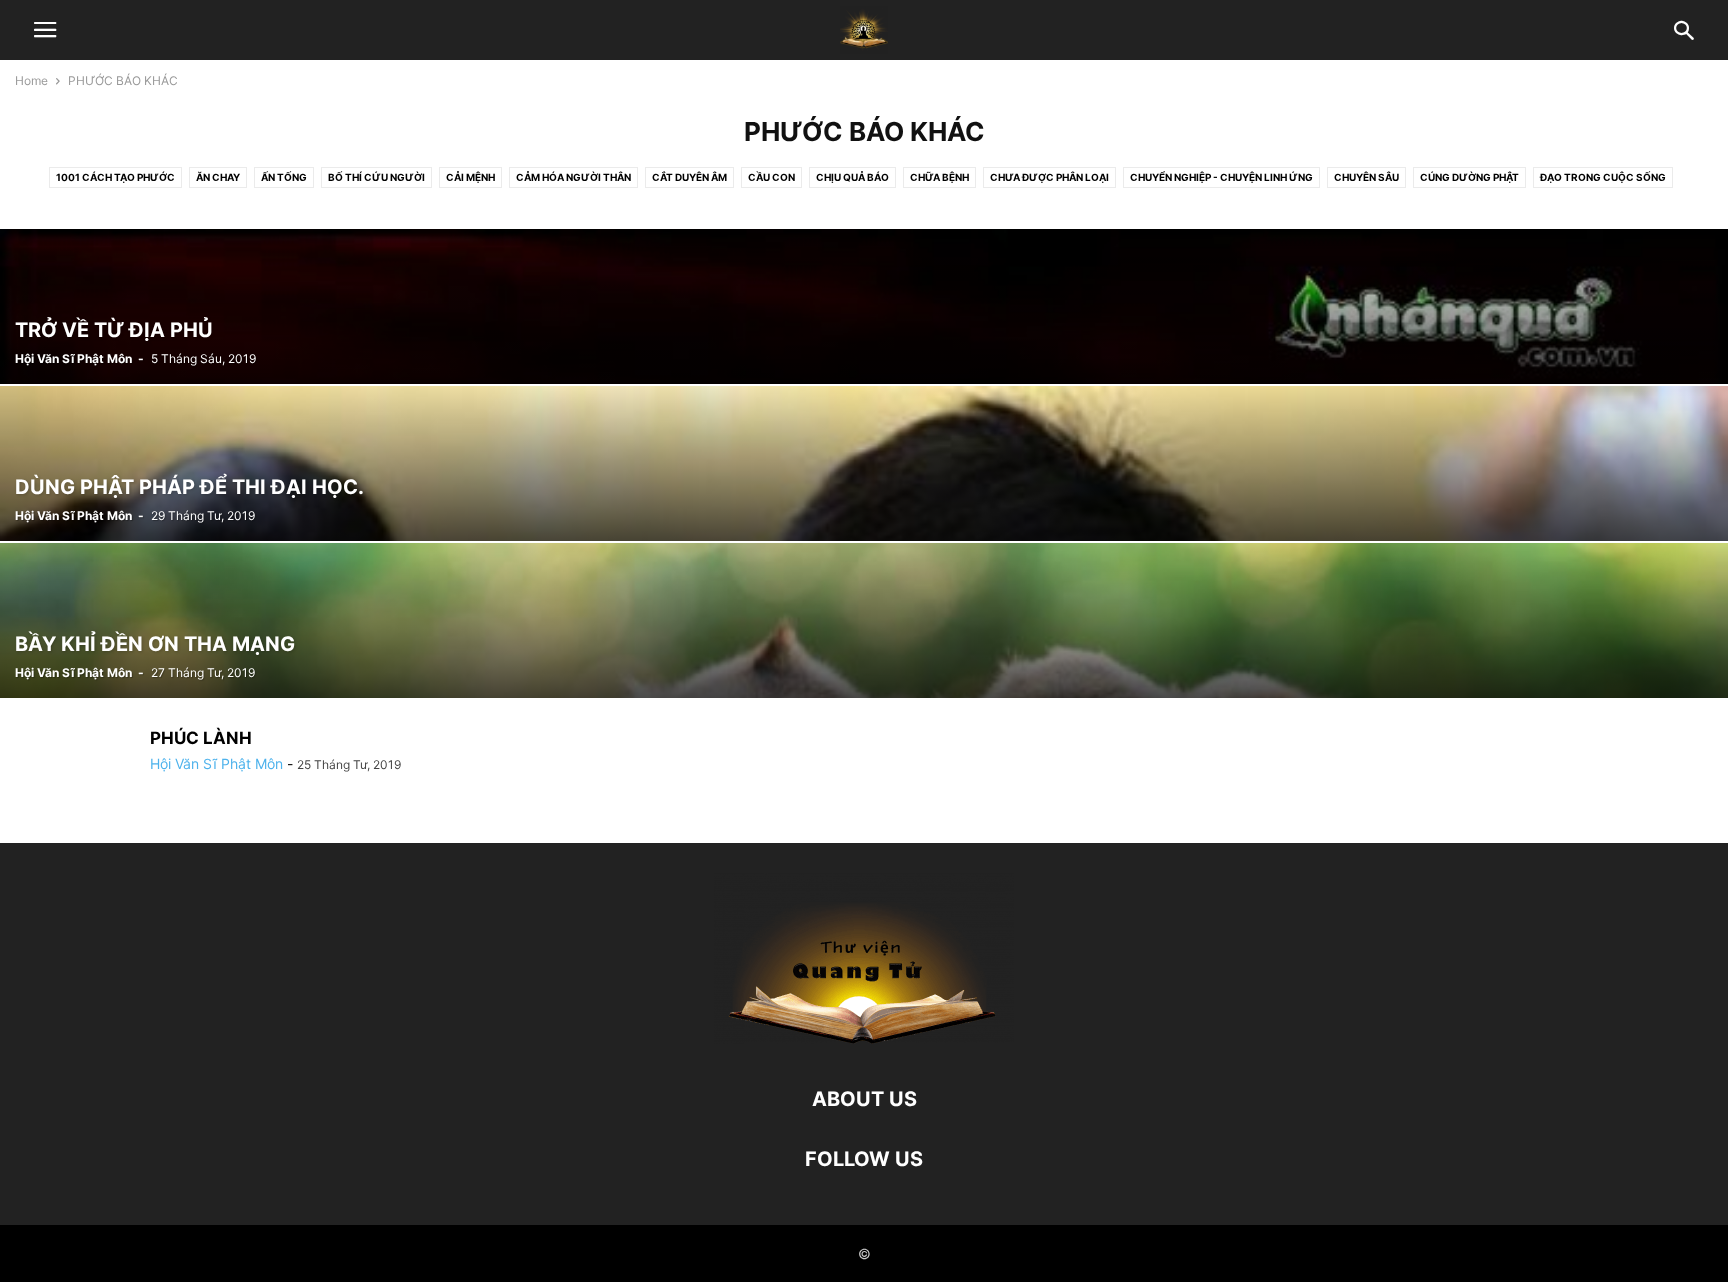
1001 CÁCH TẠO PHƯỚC (115, 177)
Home (31, 80)
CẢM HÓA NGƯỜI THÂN (573, 177)
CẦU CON (771, 177)
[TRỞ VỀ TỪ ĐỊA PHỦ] (864, 306)
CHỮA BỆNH (939, 177)
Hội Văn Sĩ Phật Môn (73, 358)
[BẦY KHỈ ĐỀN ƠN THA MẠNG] (864, 620)
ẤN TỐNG (284, 177)
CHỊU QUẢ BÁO (852, 177)
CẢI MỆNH (470, 177)
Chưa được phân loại (1049, 177)
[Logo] (864, 1038)
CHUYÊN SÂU (1366, 177)
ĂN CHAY (218, 177)
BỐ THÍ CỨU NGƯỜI (376, 177)
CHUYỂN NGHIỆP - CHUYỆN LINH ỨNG (1221, 177)
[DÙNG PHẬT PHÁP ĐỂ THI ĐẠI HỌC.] (864, 463)
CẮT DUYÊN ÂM (689, 177)
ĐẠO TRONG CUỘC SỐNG (1603, 177)
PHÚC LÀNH (201, 738)
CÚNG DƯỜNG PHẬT (1469, 177)
